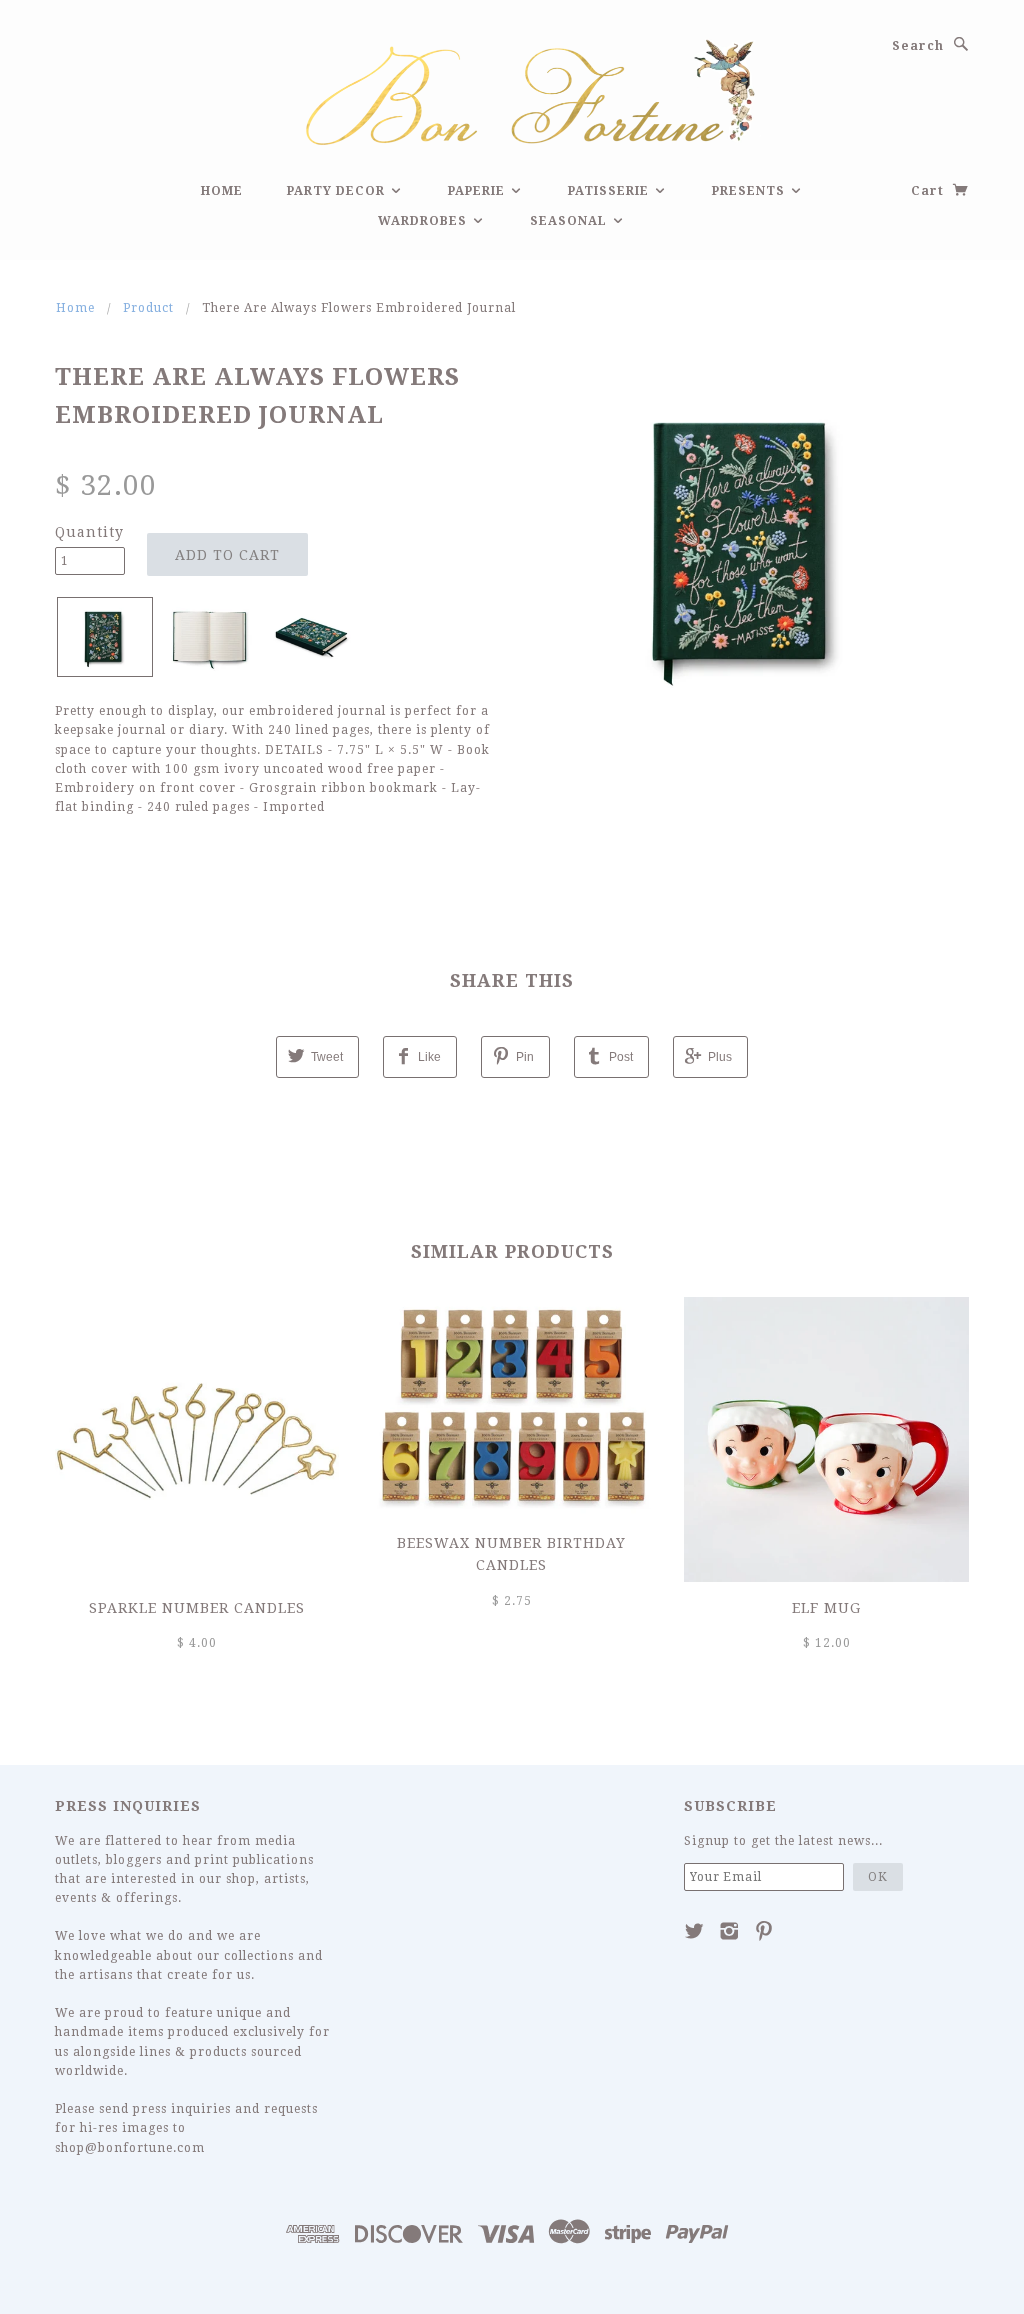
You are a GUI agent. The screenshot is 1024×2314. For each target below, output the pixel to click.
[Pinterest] (764, 1931)
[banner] (512, 89)
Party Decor (338, 191)
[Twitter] (694, 1931)
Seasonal (570, 221)
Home (222, 191)
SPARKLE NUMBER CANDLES (197, 1608)
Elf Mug (826, 1608)
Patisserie (610, 191)
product (148, 308)
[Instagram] (729, 1931)
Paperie (478, 191)
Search (918, 46)
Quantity (89, 532)
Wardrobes (424, 221)
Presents (750, 191)
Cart (929, 191)
